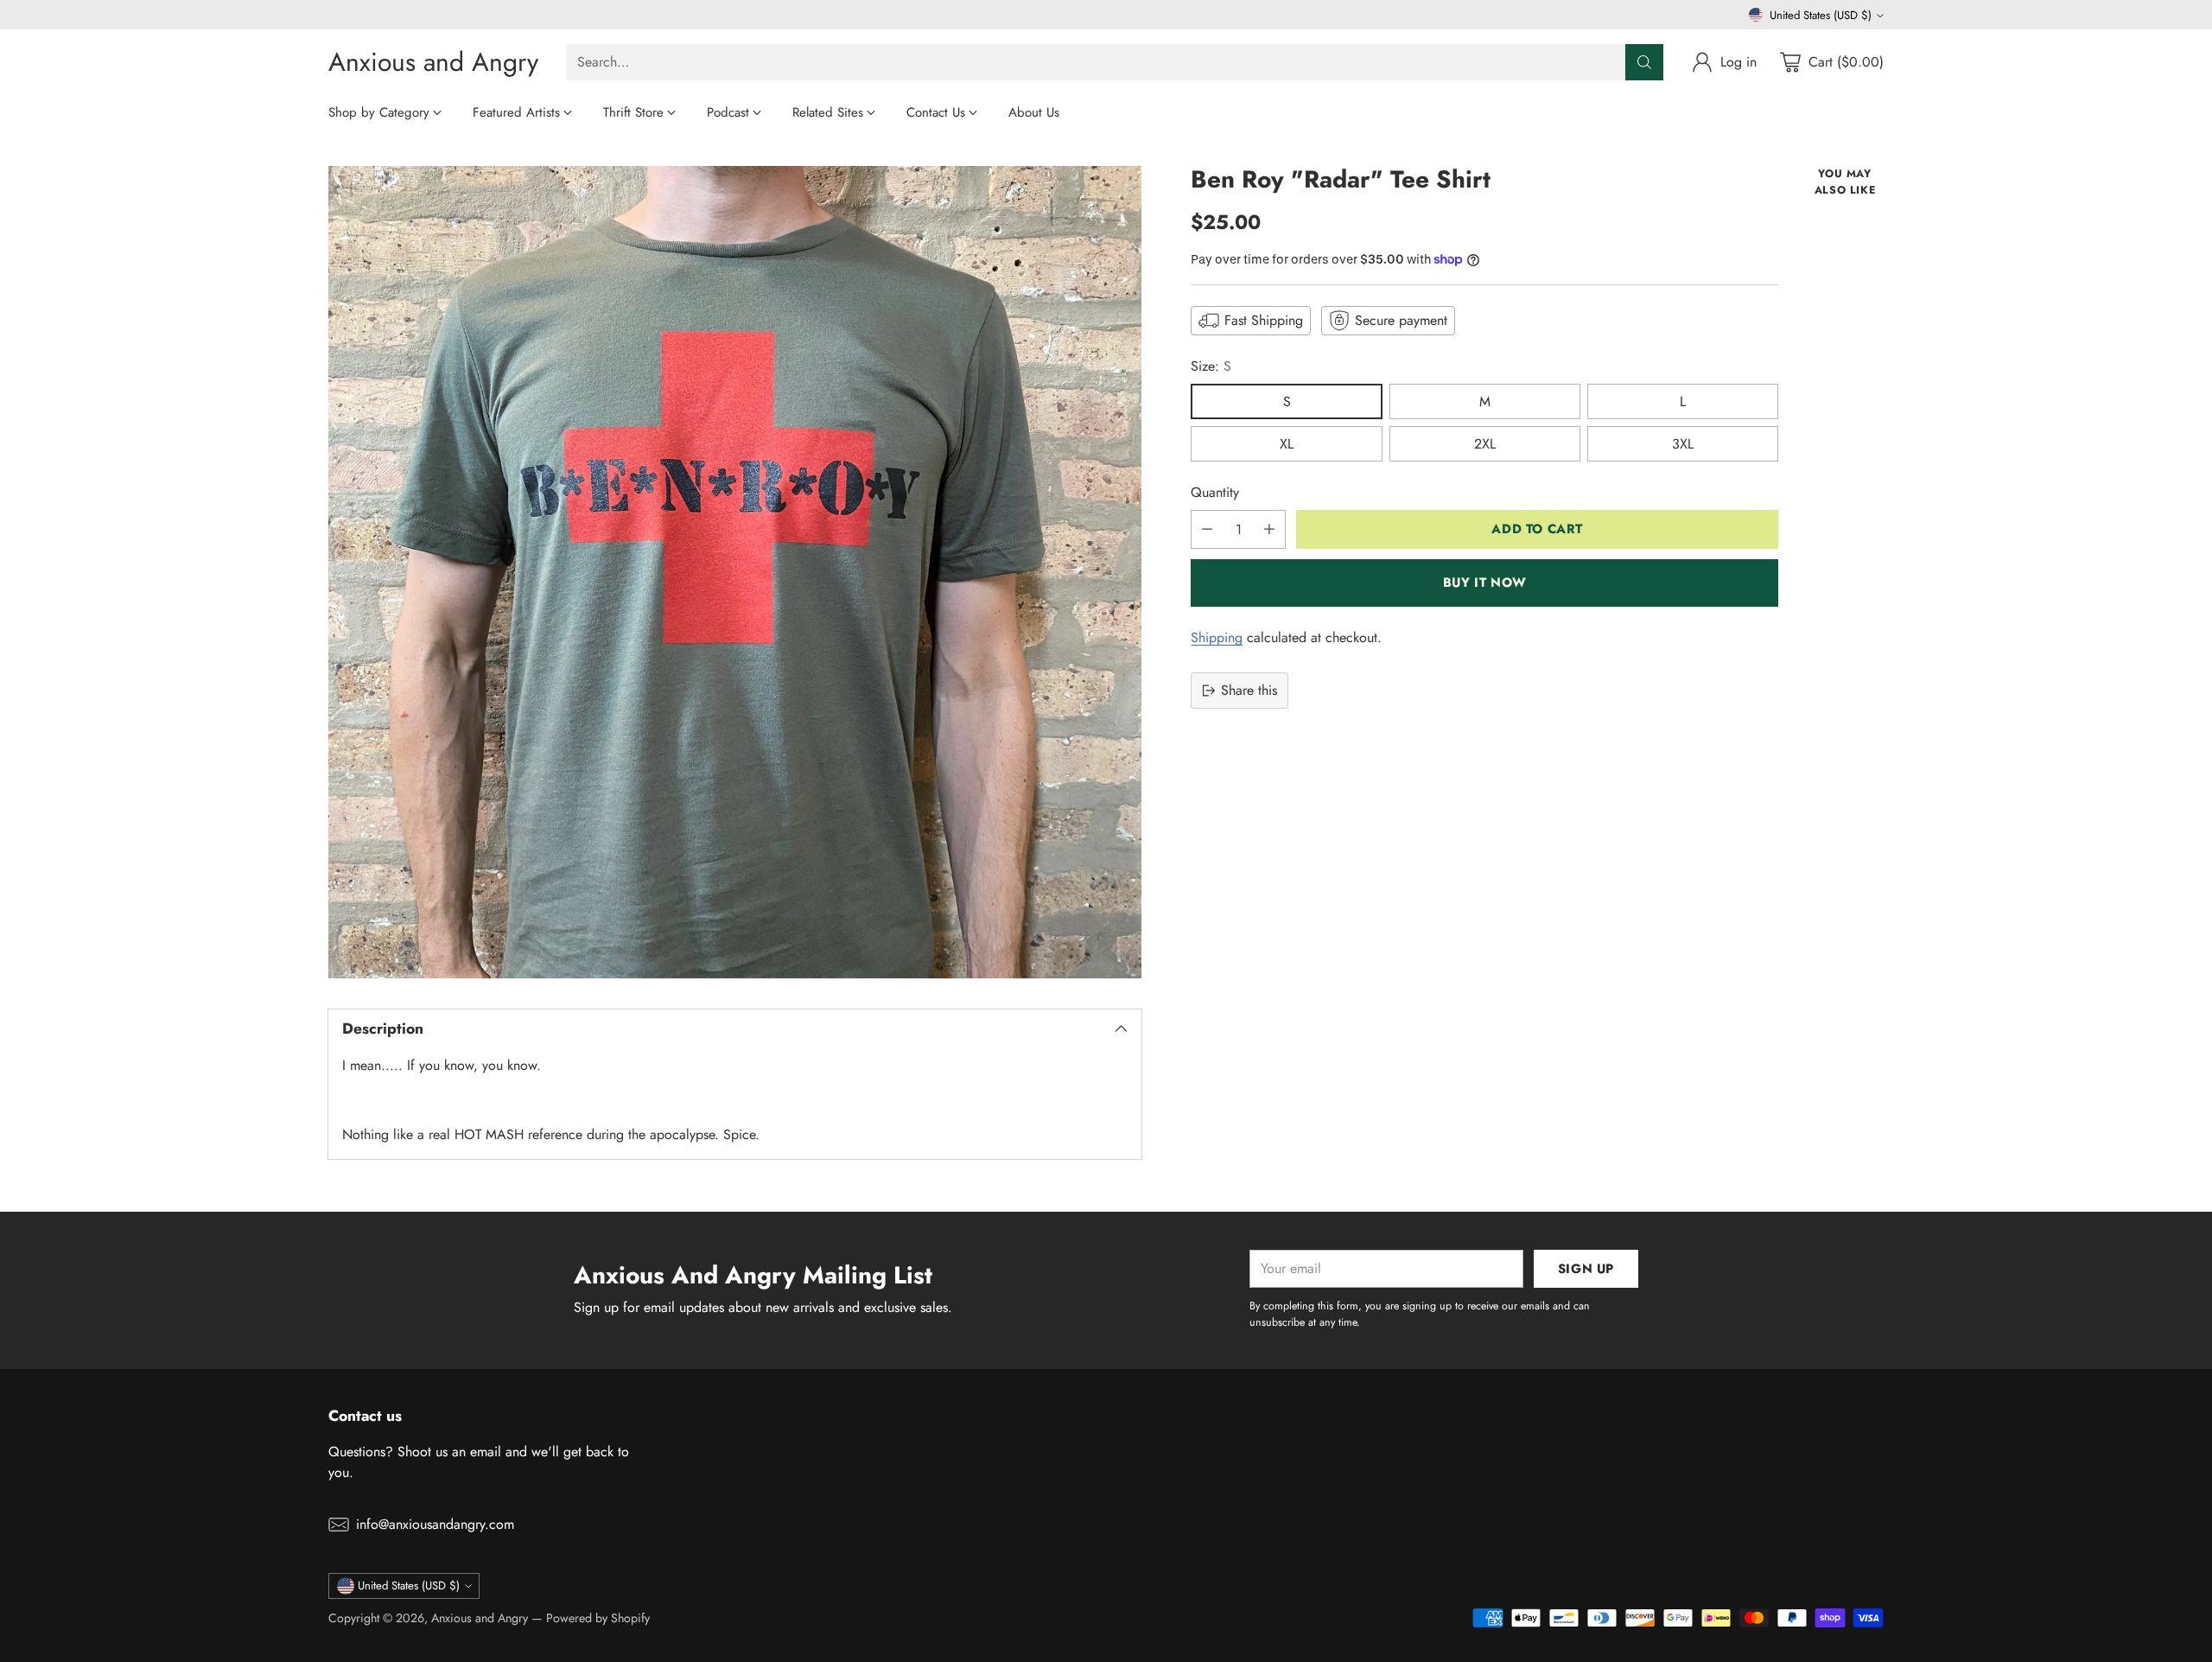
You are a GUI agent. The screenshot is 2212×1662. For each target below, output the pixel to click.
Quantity (1215, 492)
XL (1287, 444)
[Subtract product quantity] (1207, 529)
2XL (1485, 444)
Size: (1211, 366)
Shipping (1217, 637)
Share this (1249, 690)
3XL (1683, 444)
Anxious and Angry (480, 1618)
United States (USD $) (1821, 15)
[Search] (1644, 62)
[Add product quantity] (1269, 529)
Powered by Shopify (598, 1618)
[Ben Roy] (735, 573)
